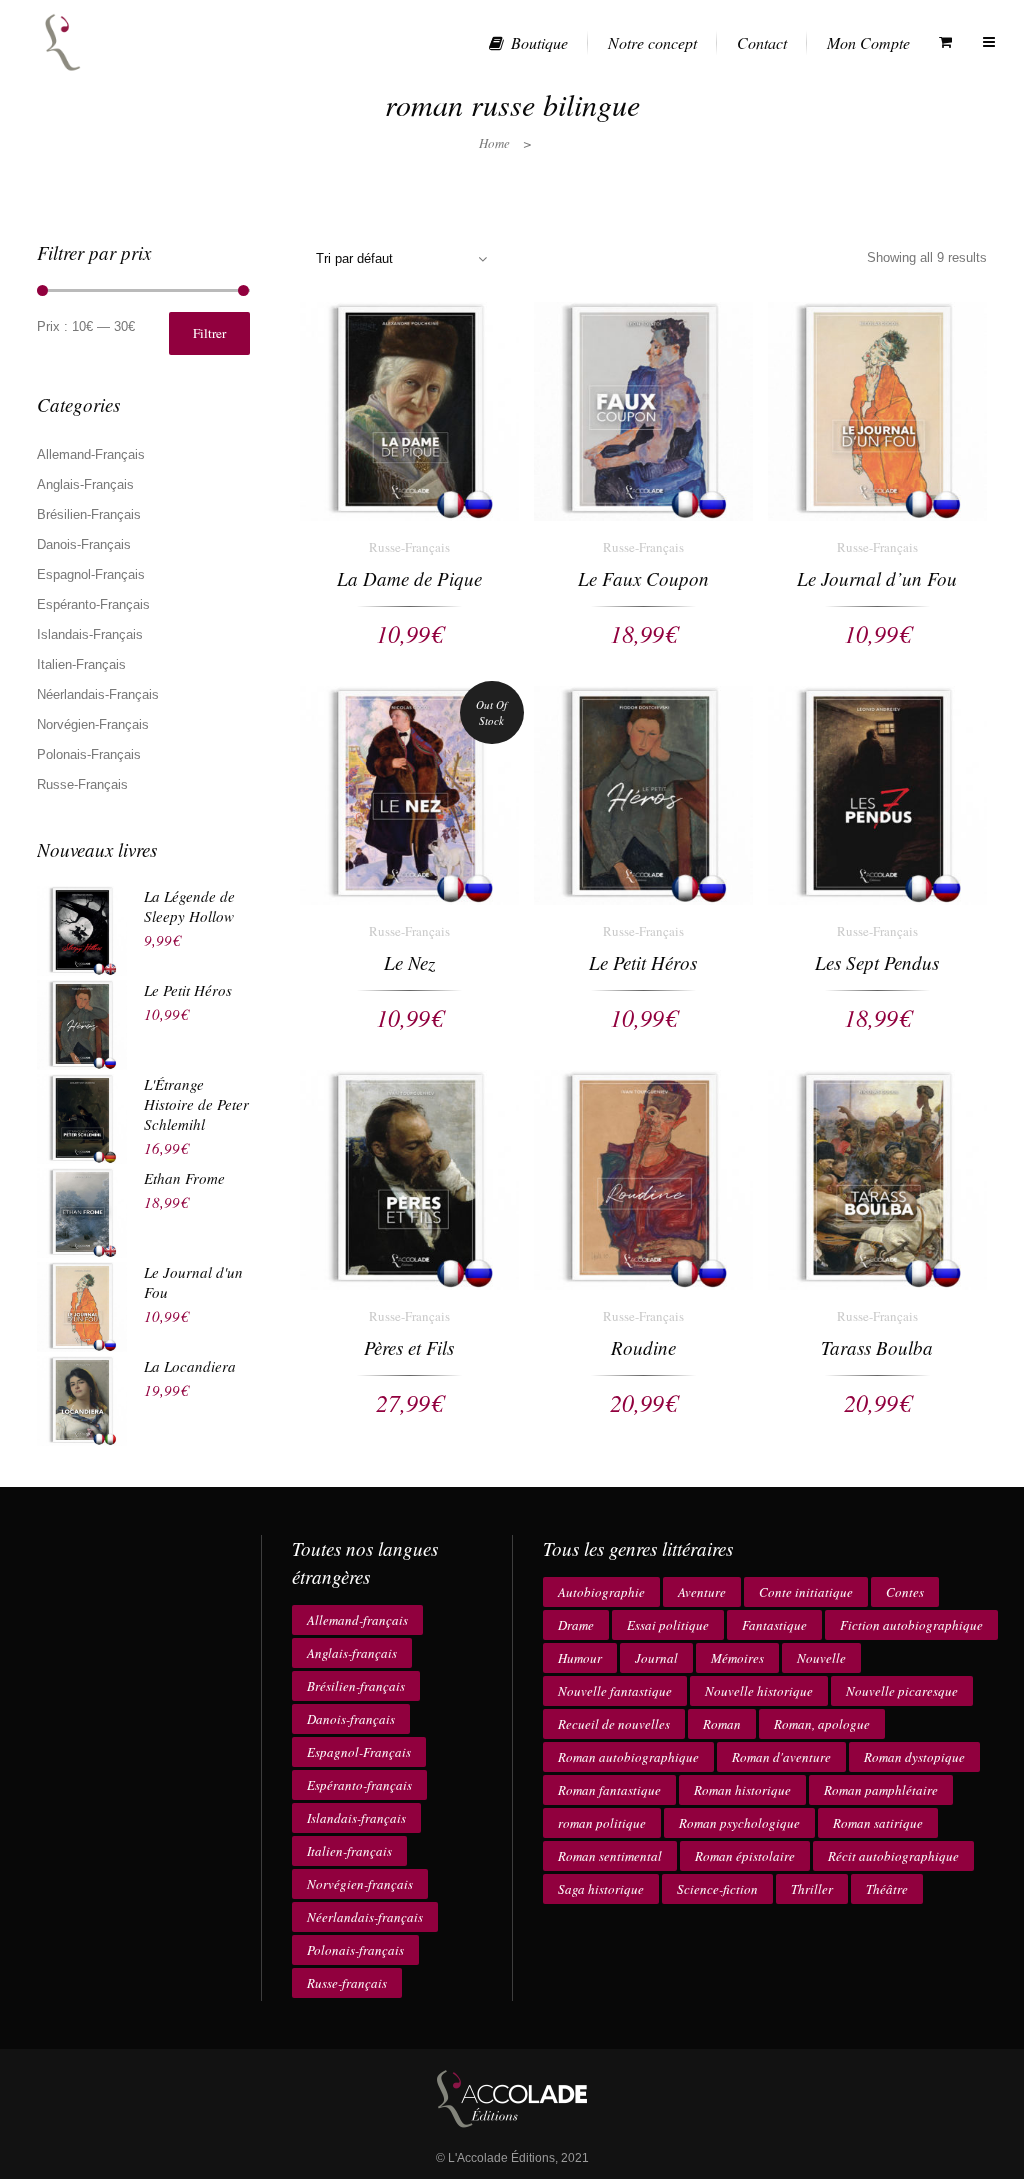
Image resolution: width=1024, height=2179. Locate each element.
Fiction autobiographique (911, 1625)
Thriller (812, 1889)
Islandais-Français (90, 634)
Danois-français (351, 1719)
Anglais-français (352, 1653)
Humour (580, 1658)
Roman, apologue (822, 1724)
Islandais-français (356, 1818)
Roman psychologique (739, 1823)
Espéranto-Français (93, 604)
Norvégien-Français (93, 724)
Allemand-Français (91, 454)
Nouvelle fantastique (615, 1691)
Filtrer (209, 333)
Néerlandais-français (365, 1917)
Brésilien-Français (89, 514)
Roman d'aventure (781, 1757)
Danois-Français (84, 544)
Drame (576, 1625)
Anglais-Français (85, 484)
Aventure (702, 1592)
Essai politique (668, 1625)
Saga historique (601, 1889)
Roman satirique (878, 1823)
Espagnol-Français (91, 574)
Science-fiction (717, 1889)
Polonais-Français (89, 754)
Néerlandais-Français (98, 694)
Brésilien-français (356, 1686)
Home (494, 143)
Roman (722, 1724)
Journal (656, 1658)
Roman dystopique (914, 1757)
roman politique (602, 1823)
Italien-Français (81, 664)
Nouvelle (821, 1658)
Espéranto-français (359, 1785)
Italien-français (349, 1851)
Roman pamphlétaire (881, 1790)
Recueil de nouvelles (614, 1724)
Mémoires (737, 1658)
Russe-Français (82, 784)
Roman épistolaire (745, 1856)
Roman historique (742, 1790)
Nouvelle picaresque (902, 1691)
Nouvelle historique (759, 1691)
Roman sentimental (610, 1856)
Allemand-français (357, 1620)
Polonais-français (355, 1950)
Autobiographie (601, 1592)
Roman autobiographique (628, 1757)
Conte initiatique (806, 1592)
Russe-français (347, 1983)
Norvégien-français (360, 1884)
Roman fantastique (609, 1790)
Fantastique (774, 1625)
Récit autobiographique (893, 1856)
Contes (905, 1592)
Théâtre (887, 1889)
